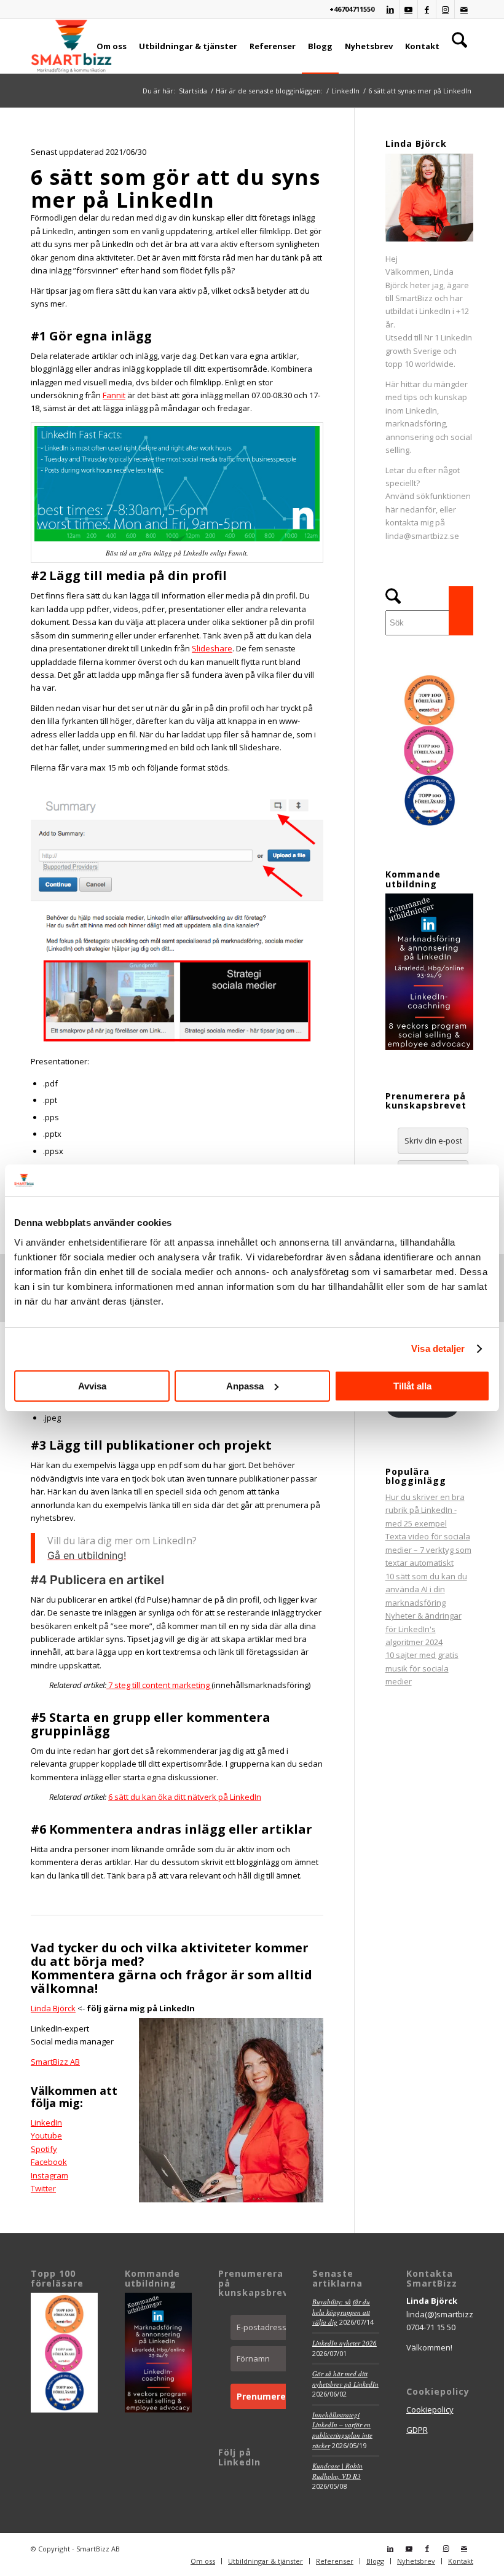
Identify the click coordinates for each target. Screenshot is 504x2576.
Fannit (114, 395)
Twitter (43, 2188)
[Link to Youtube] (408, 9)
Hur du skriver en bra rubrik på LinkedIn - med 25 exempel (425, 1510)
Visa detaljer (438, 1349)
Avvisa (92, 1386)
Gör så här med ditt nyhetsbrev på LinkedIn (345, 2379)
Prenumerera (266, 2396)
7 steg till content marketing (159, 1685)
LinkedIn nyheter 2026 (345, 2343)
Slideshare (212, 648)
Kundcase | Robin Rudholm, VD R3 (337, 2471)
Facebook (49, 2162)
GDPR (417, 2430)
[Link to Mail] (464, 9)
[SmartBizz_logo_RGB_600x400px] (71, 46)
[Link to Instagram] (445, 9)
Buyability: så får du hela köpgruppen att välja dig (341, 2312)
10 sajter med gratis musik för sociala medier (422, 1668)
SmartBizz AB (55, 2062)
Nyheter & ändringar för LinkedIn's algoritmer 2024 (423, 1629)
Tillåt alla (412, 1386)
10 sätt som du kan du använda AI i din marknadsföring (426, 1589)
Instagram (49, 2175)
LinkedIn (46, 2122)
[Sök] (459, 46)
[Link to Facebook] (427, 9)
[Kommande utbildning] (429, 1047)
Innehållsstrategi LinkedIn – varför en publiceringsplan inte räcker (342, 2430)
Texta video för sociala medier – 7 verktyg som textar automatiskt (428, 1549)
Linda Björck (53, 2008)
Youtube (46, 2135)
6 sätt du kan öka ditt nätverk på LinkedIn (185, 1797)
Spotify (44, 2149)
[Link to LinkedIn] (390, 9)
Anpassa (245, 1386)
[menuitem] (112, 46)
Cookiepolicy (430, 2409)
